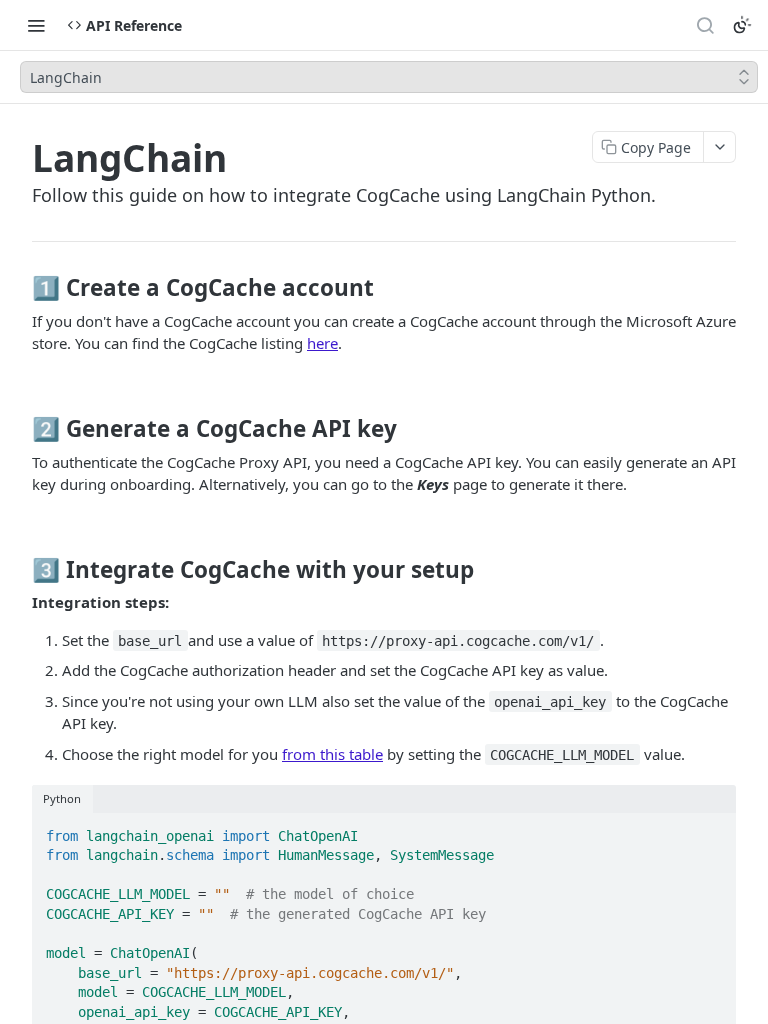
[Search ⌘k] (705, 25)
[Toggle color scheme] (742, 25)
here (322, 343)
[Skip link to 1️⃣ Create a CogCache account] (18, 288)
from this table (332, 754)
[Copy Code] (712, 830)
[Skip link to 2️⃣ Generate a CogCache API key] (18, 429)
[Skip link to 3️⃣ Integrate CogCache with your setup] (18, 569)
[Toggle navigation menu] (36, 25)
